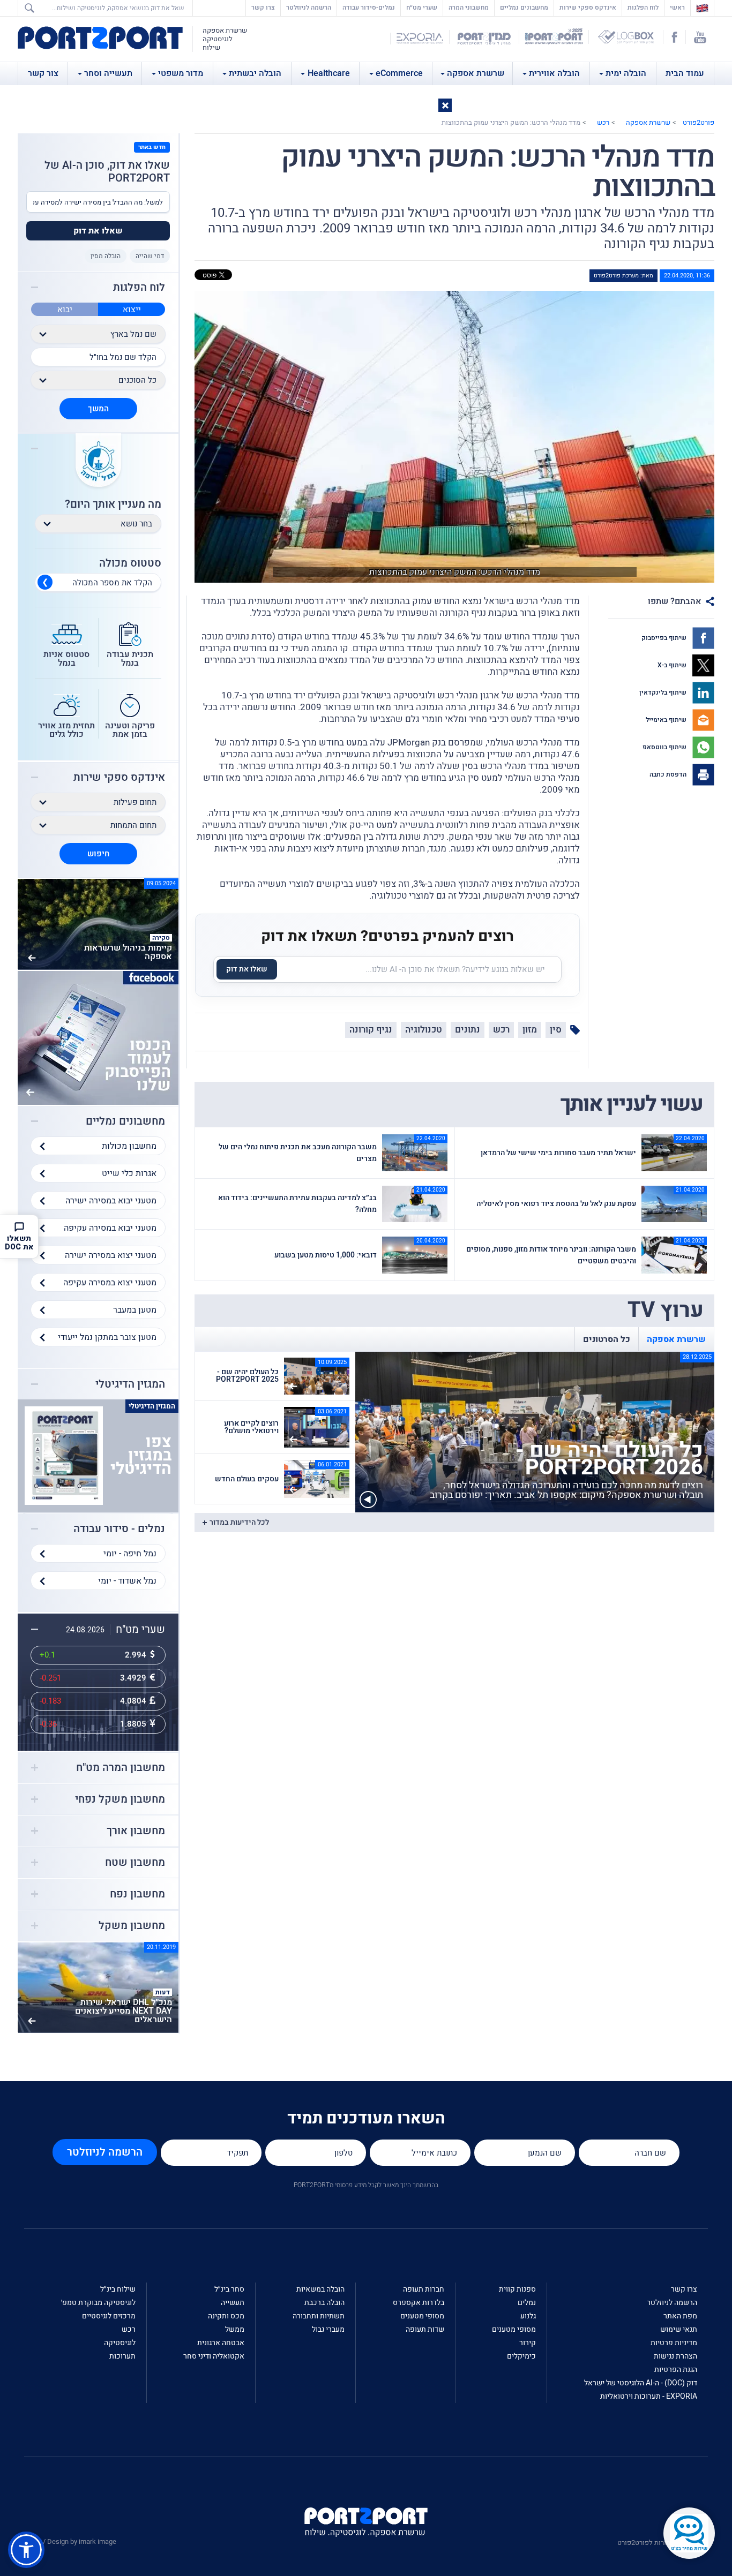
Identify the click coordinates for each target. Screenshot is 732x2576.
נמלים (527, 2303)
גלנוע (528, 2316)
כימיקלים (521, 2356)
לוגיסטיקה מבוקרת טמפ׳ (98, 2303)
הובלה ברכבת (324, 2303)
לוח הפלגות (643, 7)
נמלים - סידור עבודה (119, 1529)
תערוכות (122, 2356)
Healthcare (329, 73)
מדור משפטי (181, 73)
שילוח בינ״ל (118, 2289)
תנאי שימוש (679, 2329)
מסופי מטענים (514, 2329)
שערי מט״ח (422, 7)
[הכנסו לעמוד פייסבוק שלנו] (98, 1037)
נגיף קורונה (371, 1030)
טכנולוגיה (424, 1030)
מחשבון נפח (137, 1894)
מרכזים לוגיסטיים (109, 2316)
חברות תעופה (424, 2289)
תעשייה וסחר (108, 73)
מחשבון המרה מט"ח (121, 1768)
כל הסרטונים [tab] (607, 1339)
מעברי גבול (328, 2329)
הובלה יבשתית (255, 73)
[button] (445, 105)
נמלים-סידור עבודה (369, 7)
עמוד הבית (685, 73)
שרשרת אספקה (476, 73)
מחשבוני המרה (469, 7)
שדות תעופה (425, 2329)
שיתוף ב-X (673, 665)
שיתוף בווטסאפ (665, 747)
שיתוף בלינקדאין (664, 692)
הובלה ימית (626, 73)
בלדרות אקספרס (419, 2303)
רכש (603, 122)
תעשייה (233, 2303)
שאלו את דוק (247, 969)
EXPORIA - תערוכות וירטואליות (649, 2396)
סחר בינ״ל (229, 2289)
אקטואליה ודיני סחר (214, 2356)
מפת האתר (680, 2316)
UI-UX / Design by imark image (70, 2541)
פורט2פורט (699, 122)
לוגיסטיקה (120, 2343)
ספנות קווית (517, 2289)
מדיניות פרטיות (674, 2343)
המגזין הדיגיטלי (130, 1384)
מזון (530, 1030)
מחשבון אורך (136, 1831)
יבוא (65, 310)
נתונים (468, 1030)
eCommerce (399, 73)
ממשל (235, 2329)
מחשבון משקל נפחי (120, 1799)
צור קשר (43, 73)
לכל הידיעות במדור (239, 1522)
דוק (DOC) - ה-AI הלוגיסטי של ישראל (641, 2383)
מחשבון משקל (132, 1926)
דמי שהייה (150, 256)
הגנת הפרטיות (676, 2370)
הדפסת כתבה (669, 774)
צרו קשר (263, 7)
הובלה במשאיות (320, 2289)
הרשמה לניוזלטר (309, 7)
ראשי (675, 7)
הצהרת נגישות (675, 2356)
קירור (528, 2343)
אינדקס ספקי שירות (588, 7)
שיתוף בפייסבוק (665, 638)
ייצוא (132, 310)
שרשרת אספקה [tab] (676, 1339)
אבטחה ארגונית (221, 2343)
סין (556, 1030)
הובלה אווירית (554, 73)
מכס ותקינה (226, 2316)
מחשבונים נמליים (524, 7)
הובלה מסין (106, 256)
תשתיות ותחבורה (319, 2316)
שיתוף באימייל (667, 720)
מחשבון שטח (135, 1863)
